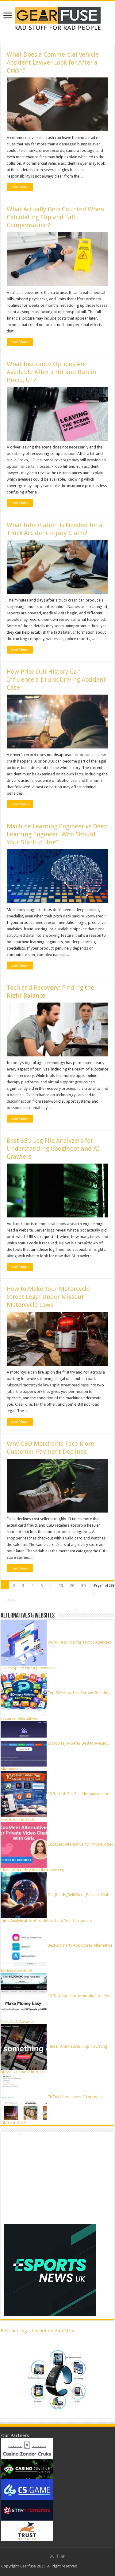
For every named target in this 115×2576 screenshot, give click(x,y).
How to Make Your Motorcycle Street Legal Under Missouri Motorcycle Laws (48, 1297)
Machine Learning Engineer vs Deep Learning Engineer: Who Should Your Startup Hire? (57, 834)
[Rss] (52, 2556)
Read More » (20, 187)
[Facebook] (57, 2556)
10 (61, 1586)
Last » (9, 1600)
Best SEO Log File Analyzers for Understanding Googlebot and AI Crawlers (53, 1149)
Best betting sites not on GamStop (37, 2331)
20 (72, 1586)
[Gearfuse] (58, 18)
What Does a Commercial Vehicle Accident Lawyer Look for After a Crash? (53, 62)
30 (83, 1586)
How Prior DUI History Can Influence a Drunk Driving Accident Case (56, 680)
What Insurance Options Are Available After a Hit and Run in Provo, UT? (51, 372)
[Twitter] (63, 2556)
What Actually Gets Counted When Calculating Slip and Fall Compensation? (55, 217)
